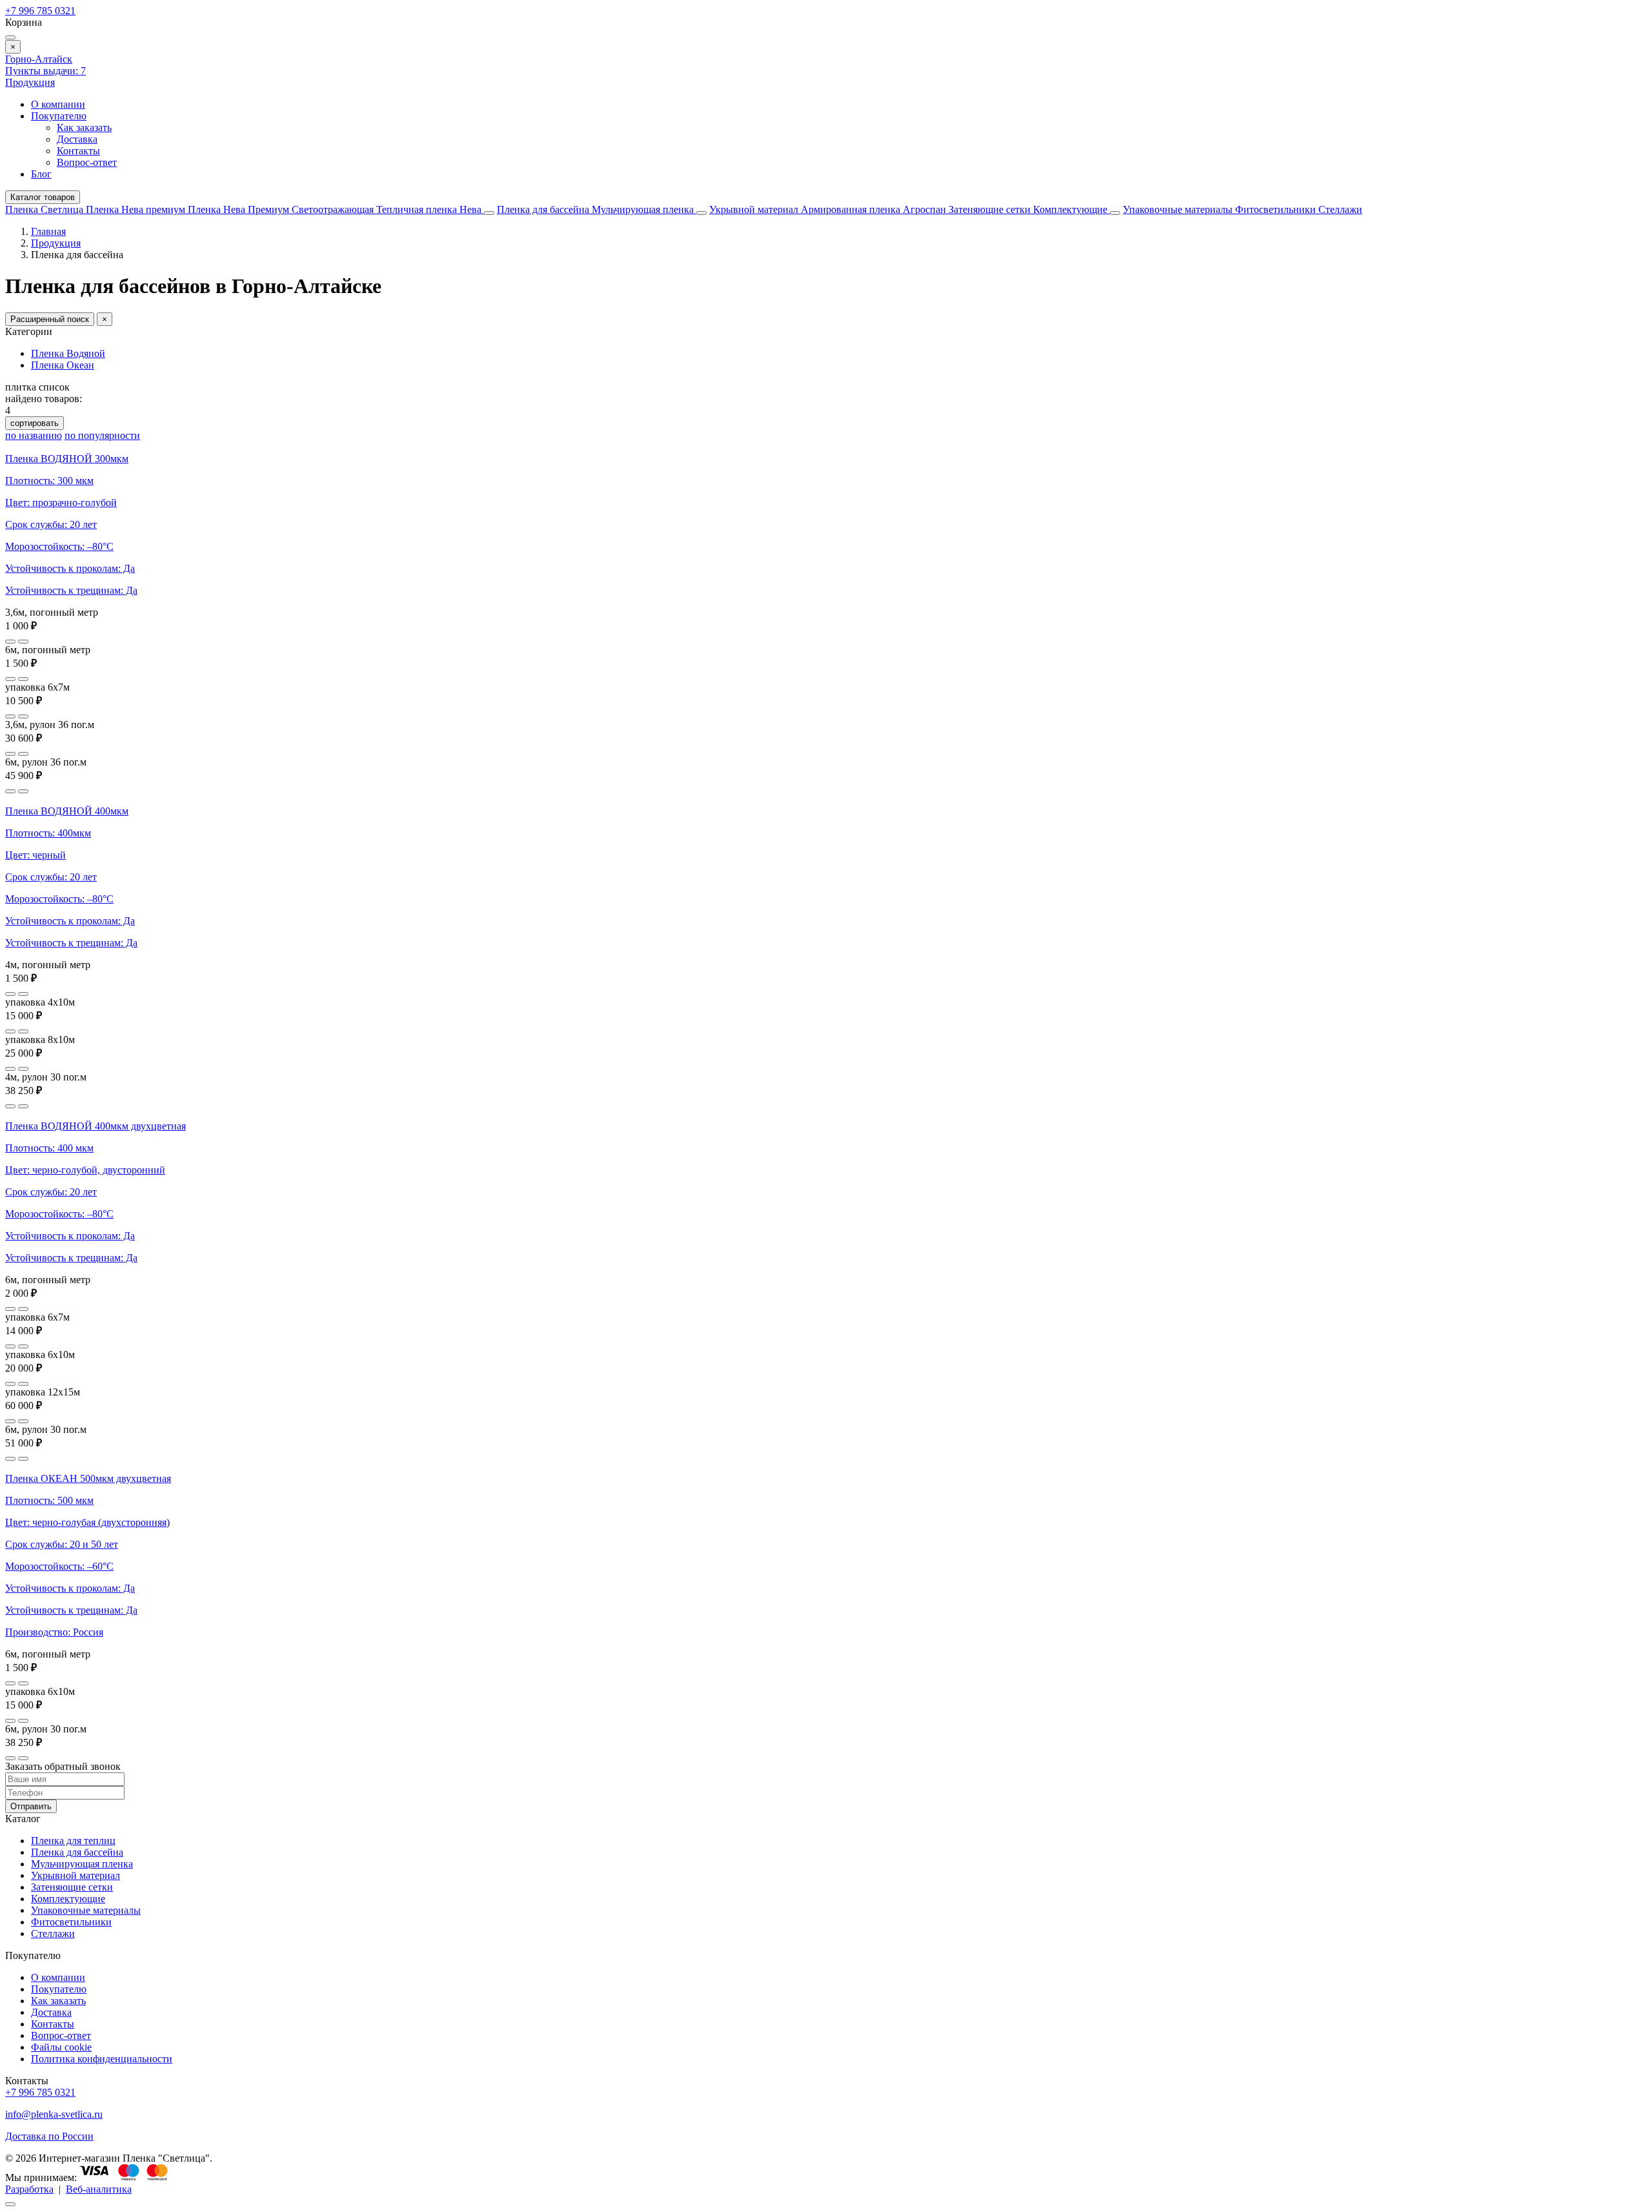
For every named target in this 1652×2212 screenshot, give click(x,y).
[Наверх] (10, 2204)
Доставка (77, 139)
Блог (41, 174)
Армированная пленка (852, 209)
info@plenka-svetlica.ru (54, 2114)
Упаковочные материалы (1178, 209)
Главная (48, 231)
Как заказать (84, 127)
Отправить (31, 1806)
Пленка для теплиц (73, 1841)
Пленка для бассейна (543, 209)
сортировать (35, 423)
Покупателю (59, 116)
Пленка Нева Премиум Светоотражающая (282, 209)
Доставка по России (49, 2136)
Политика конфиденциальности (102, 2059)
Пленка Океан (63, 365)
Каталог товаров (43, 197)
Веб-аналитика (99, 2189)
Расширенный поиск (50, 319)
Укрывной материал (755, 209)
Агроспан (926, 209)
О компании (58, 104)
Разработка (29, 2189)
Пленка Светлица (45, 209)
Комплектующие (1072, 209)
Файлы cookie (61, 2047)
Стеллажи (1340, 209)
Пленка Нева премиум (137, 209)
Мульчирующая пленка (644, 209)
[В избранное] (10, 642)
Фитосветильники (1277, 209)
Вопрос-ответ (87, 162)
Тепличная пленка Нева (430, 209)
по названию (34, 435)
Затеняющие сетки (991, 209)
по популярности (102, 435)
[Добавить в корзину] (23, 642)
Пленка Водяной (68, 353)
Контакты (78, 151)
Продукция (30, 82)
